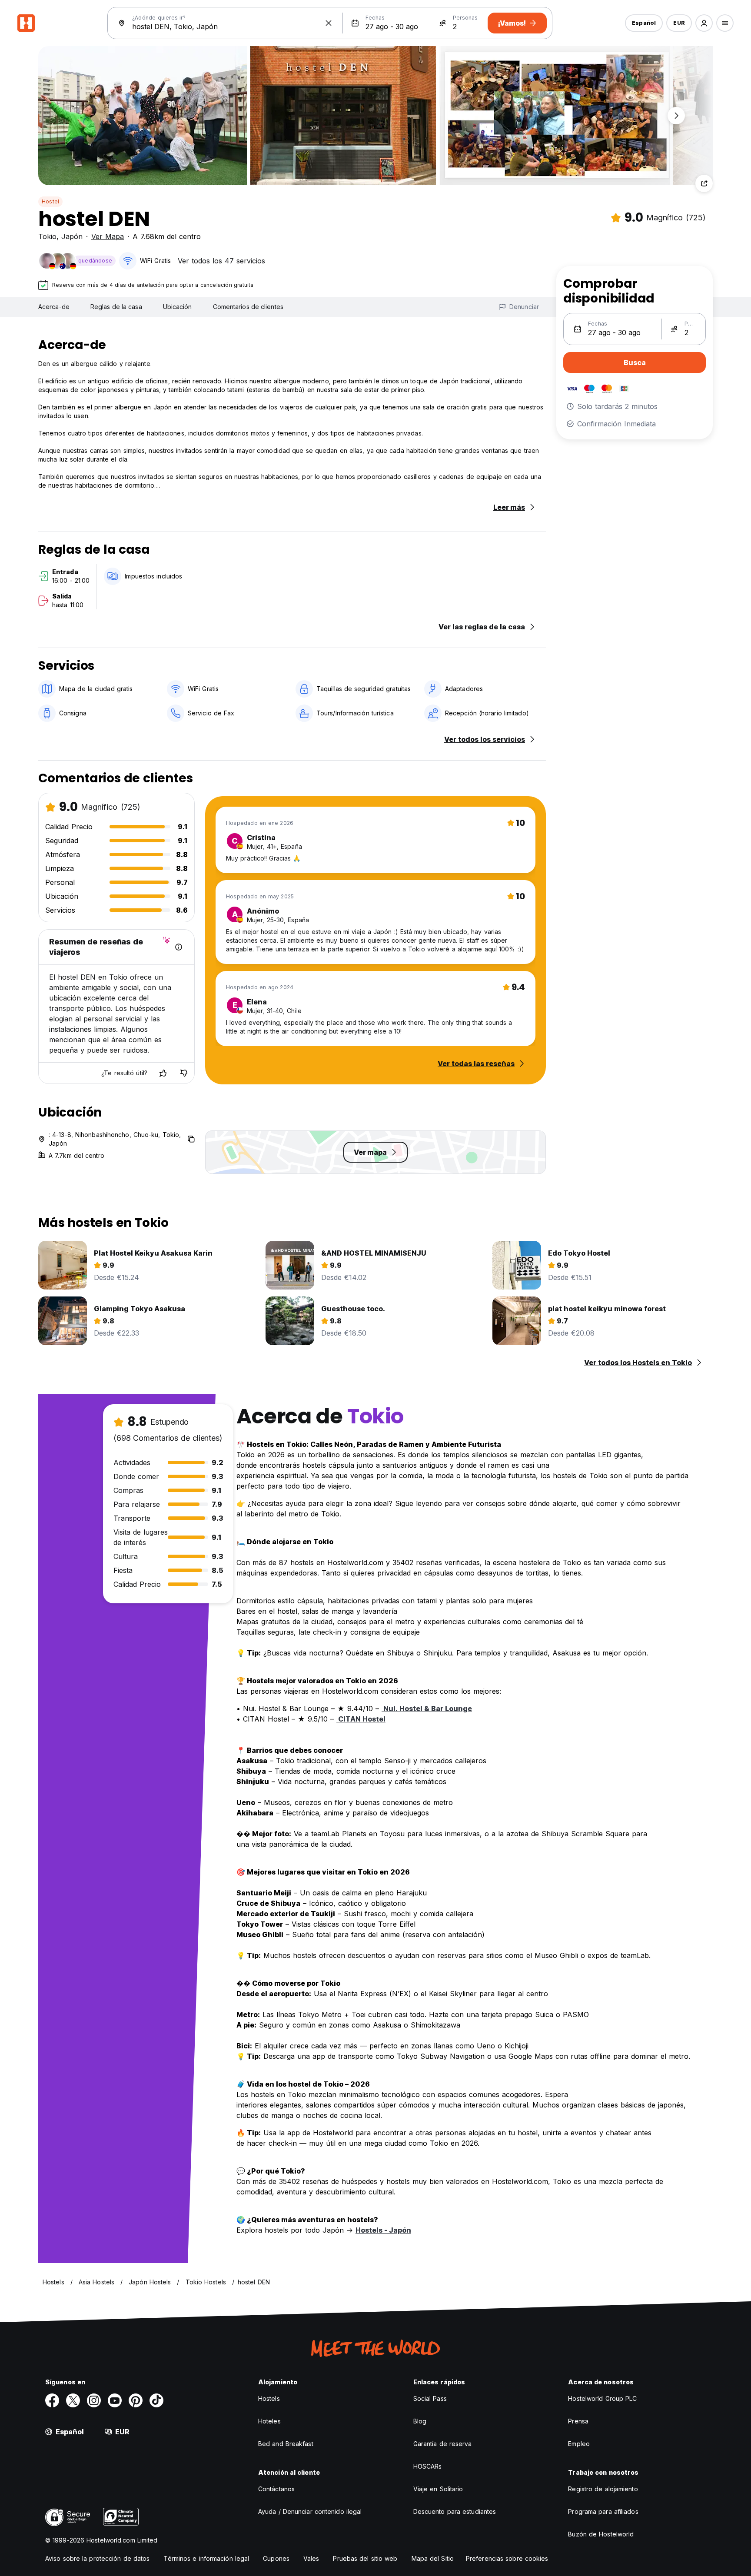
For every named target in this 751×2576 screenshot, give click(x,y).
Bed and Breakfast (286, 2444)
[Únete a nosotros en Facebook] (52, 2400)
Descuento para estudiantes (455, 2511)
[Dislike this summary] (184, 1073)
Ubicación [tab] (178, 307)
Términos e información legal (206, 2558)
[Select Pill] (704, 23)
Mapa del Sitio (433, 2558)
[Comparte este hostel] (704, 183)
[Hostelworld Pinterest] (136, 2400)
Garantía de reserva (443, 2444)
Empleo (579, 2444)
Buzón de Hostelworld (601, 2534)
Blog (420, 2421)
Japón (72, 236)
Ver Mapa (108, 236)
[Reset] (329, 23)
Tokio (47, 236)
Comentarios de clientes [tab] (248, 307)
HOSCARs (428, 2466)
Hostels (269, 2398)
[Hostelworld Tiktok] (156, 2400)
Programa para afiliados (603, 2511)
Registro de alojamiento (603, 2489)
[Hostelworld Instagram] (94, 2400)
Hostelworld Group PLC (602, 2398)
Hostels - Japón (383, 2230)
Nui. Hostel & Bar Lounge (427, 1708)
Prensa (578, 2421)
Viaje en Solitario (438, 2489)
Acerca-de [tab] (54, 307)
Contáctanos (276, 2489)
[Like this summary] (163, 1073)
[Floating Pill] (676, 116)
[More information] (179, 947)
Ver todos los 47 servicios (221, 261)
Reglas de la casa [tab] (116, 307)
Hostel (50, 201)
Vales (311, 2558)
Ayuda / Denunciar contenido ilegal (310, 2511)
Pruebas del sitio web (365, 2558)
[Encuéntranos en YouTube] (115, 2400)
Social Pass (430, 2398)
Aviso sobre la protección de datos (97, 2558)
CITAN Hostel (361, 1719)
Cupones (276, 2558)
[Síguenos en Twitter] (73, 2400)
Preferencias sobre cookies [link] (507, 2558)
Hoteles (269, 2421)
